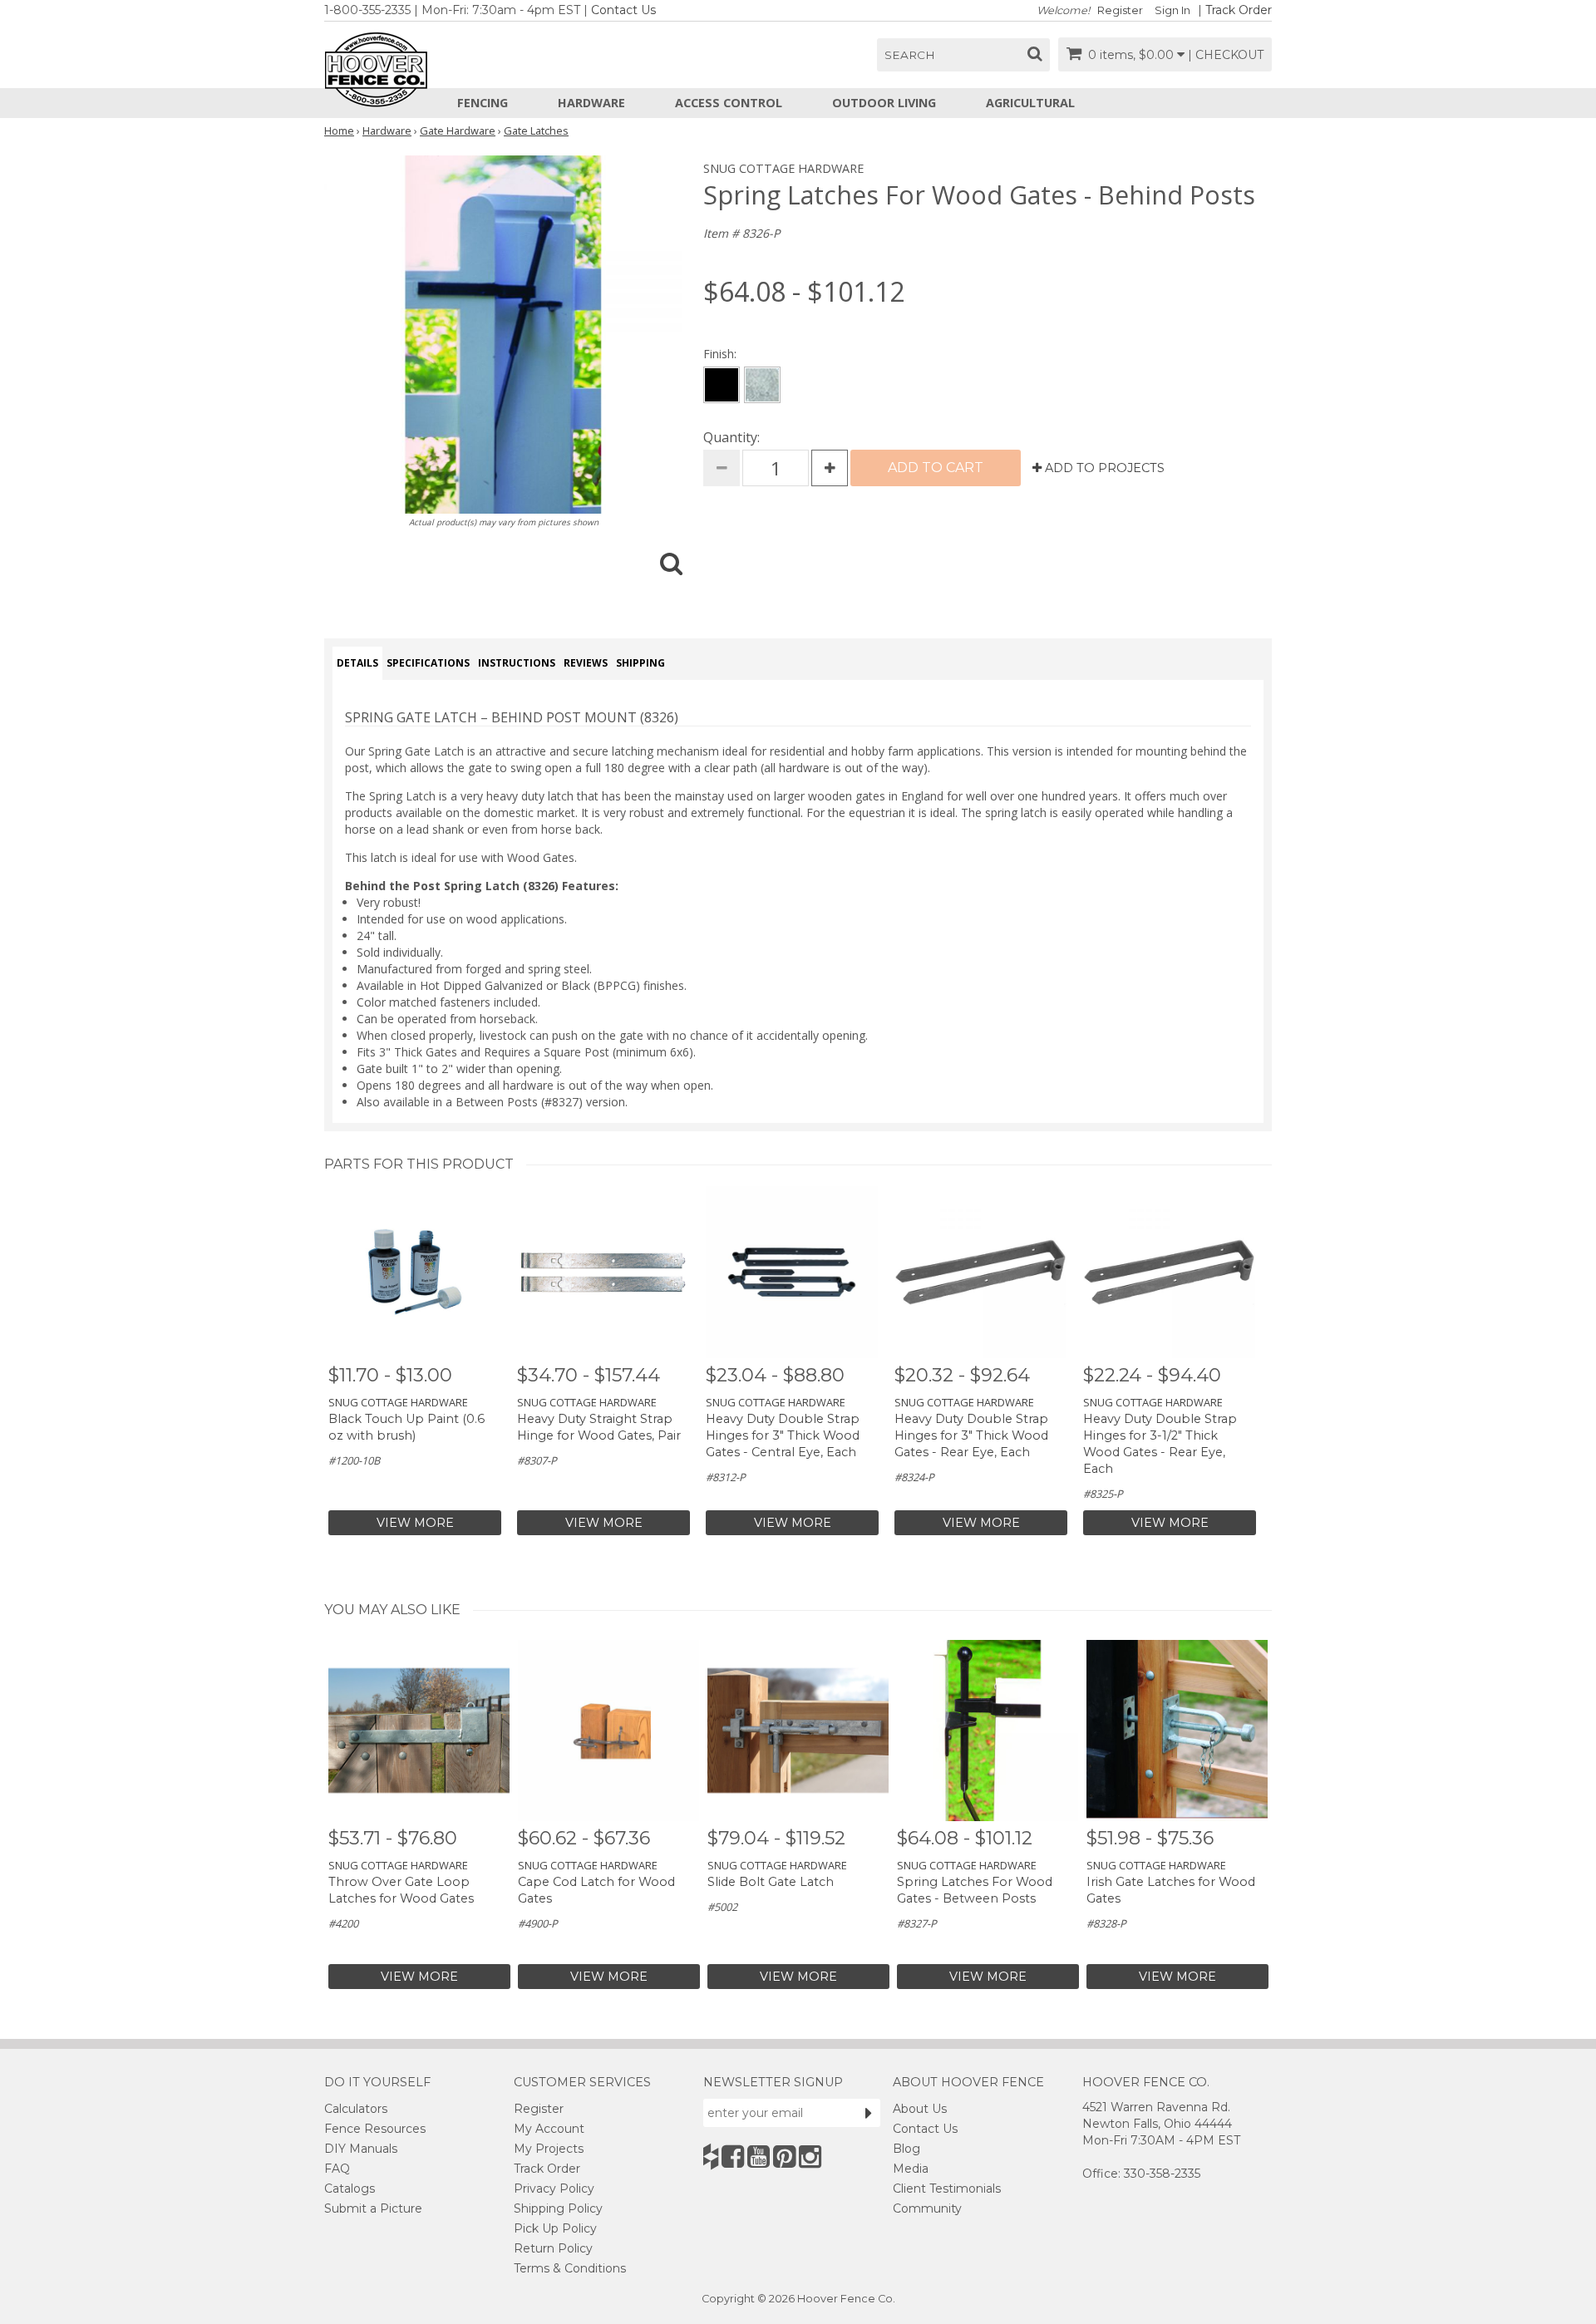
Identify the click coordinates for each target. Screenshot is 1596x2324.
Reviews (586, 663)
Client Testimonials (947, 2189)
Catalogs (350, 2189)
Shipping (640, 663)
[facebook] (733, 2157)
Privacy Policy (554, 2189)
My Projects (549, 2149)
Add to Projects (1103, 468)
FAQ (337, 2169)
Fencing (483, 103)
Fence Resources (375, 2129)
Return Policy (553, 2248)
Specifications (428, 663)
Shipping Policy (558, 2208)
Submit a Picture (373, 2208)
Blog (906, 2149)
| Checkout (1226, 55)
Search (910, 55)
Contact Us (623, 10)
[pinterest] (784, 2157)
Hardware (591, 103)
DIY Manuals (361, 2149)
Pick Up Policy (555, 2228)
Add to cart (936, 468)
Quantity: (731, 437)
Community (927, 2208)
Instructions (517, 663)
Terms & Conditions (570, 2268)
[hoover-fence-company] (711, 2157)
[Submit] (869, 2113)
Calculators (356, 2109)
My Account (549, 2129)
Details (357, 663)
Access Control (729, 103)
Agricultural (1030, 103)
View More (415, 1523)
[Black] (722, 385)
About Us (920, 2109)
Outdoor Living (884, 103)
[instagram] (810, 2157)
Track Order (1239, 10)
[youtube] (759, 2157)
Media (911, 2169)
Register (1120, 10)
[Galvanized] (762, 385)
